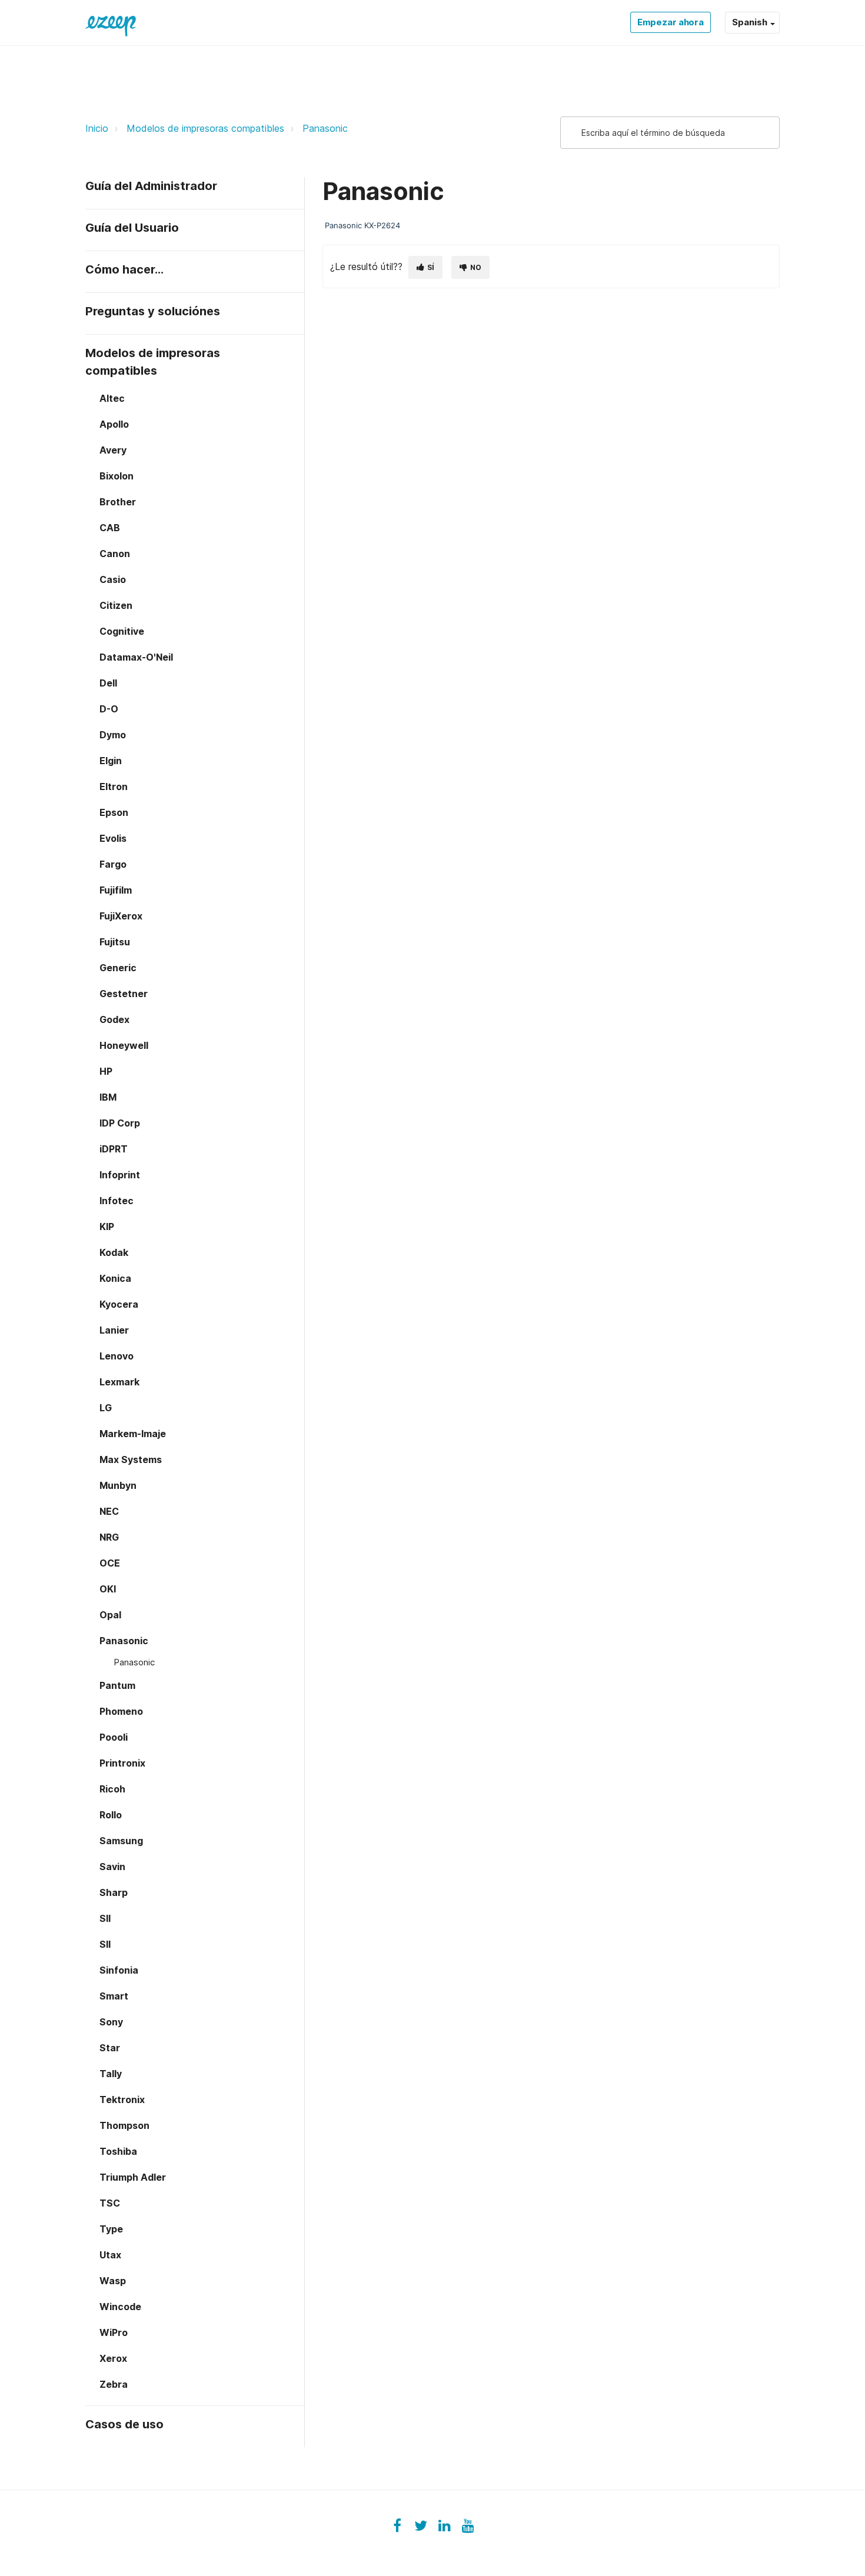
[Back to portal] (111, 22)
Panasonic (325, 128)
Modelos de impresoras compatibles (205, 128)
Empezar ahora (671, 22)
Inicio (97, 128)
